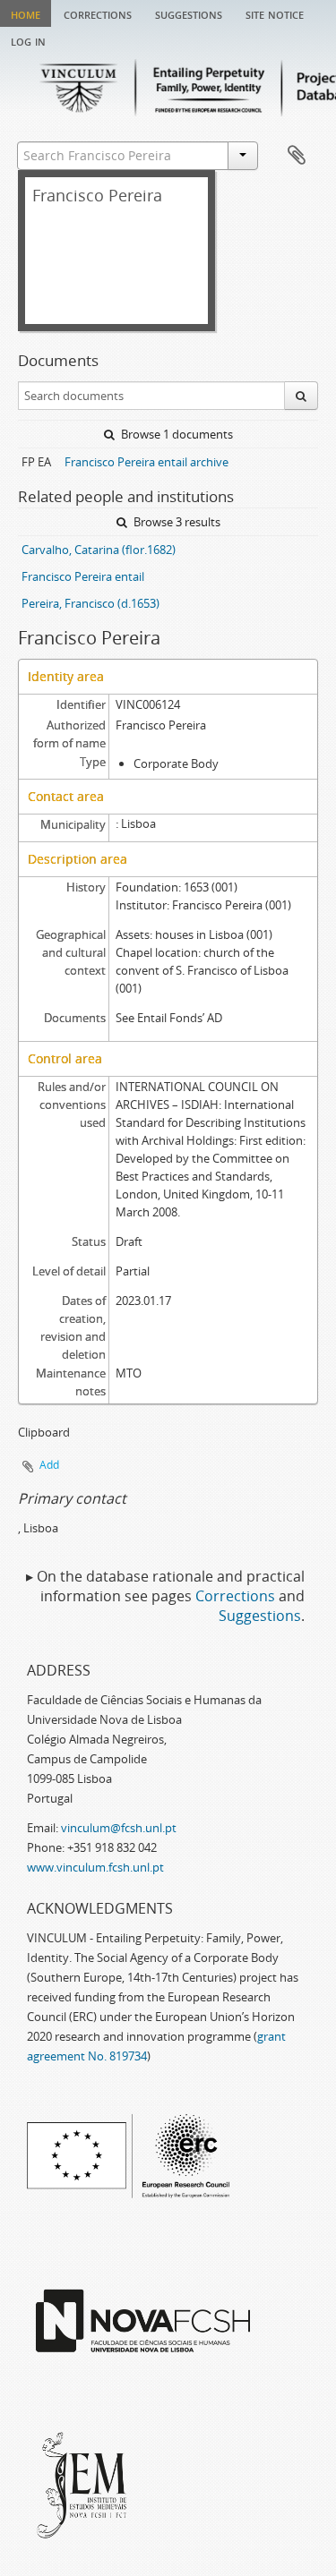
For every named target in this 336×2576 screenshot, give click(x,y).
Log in (28, 40)
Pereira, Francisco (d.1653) (90, 603)
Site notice (275, 13)
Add (49, 1465)
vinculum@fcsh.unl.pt (119, 1828)
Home (26, 13)
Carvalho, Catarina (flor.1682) (99, 550)
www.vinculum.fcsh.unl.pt (95, 1867)
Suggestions (189, 13)
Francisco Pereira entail (83, 576)
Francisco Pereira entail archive (146, 462)
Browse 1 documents (176, 434)
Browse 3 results (176, 522)
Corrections (98, 13)
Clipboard (297, 156)
